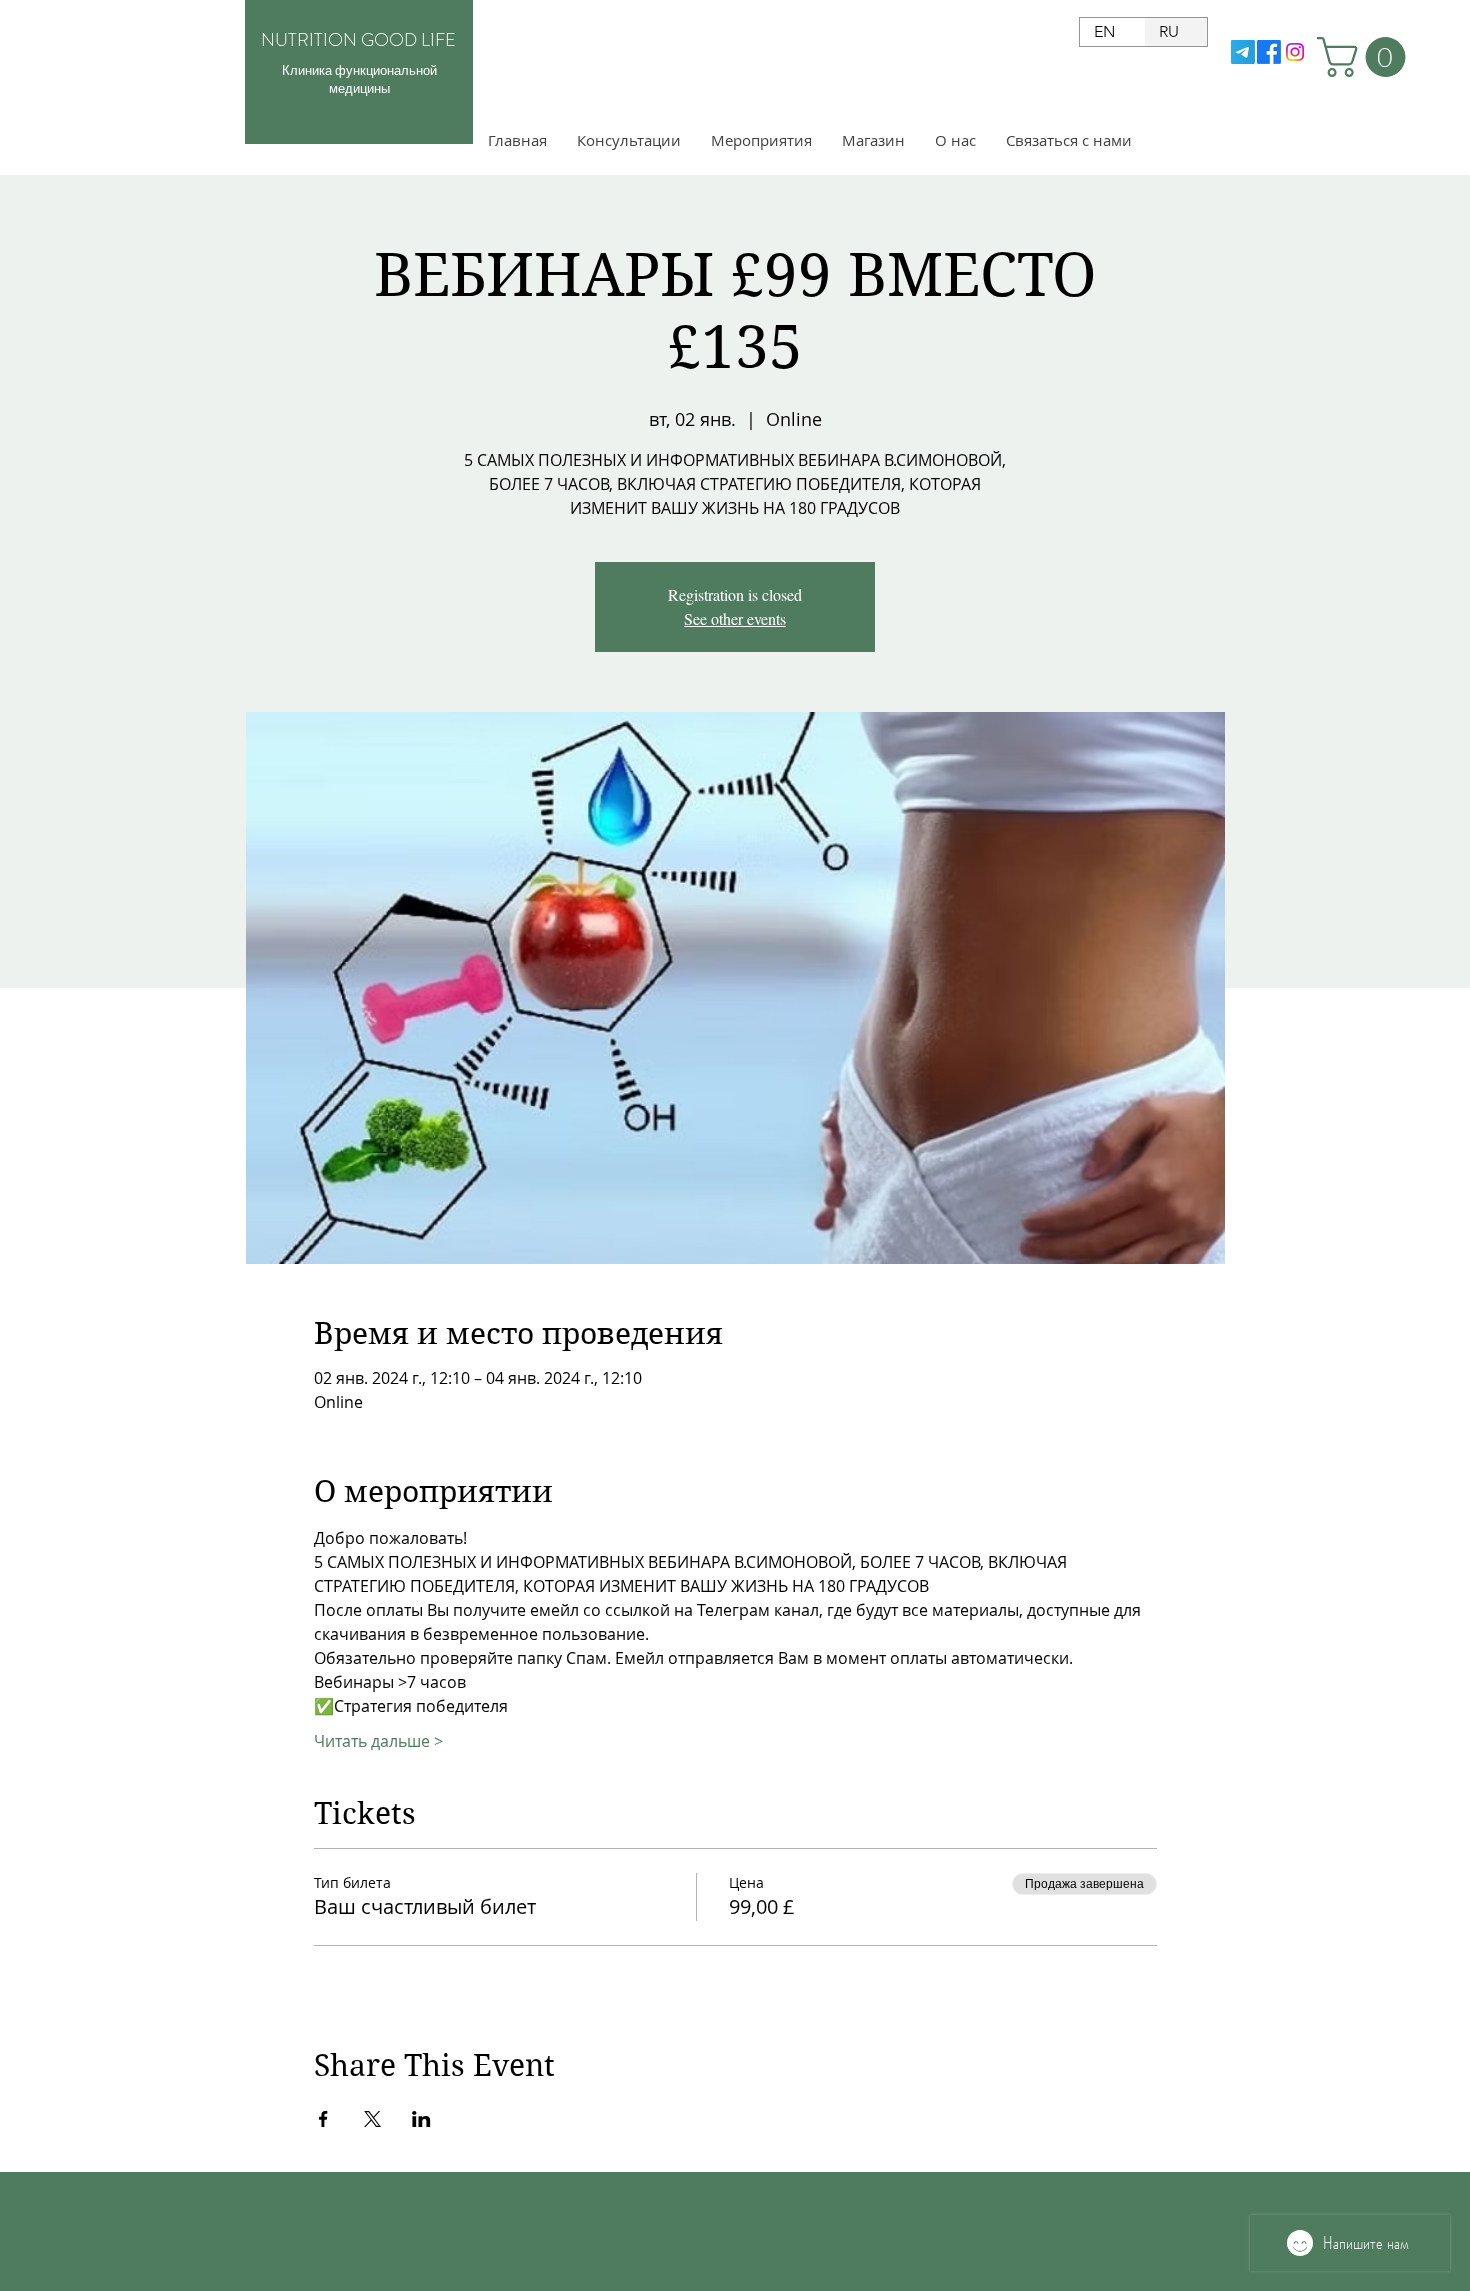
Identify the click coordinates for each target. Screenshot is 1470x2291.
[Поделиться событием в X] (372, 2119)
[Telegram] (1243, 52)
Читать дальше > (378, 1741)
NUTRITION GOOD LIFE (358, 40)
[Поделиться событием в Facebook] (323, 2119)
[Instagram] (1295, 52)
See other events (735, 618)
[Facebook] (1269, 52)
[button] (1366, 57)
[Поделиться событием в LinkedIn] (421, 2119)
